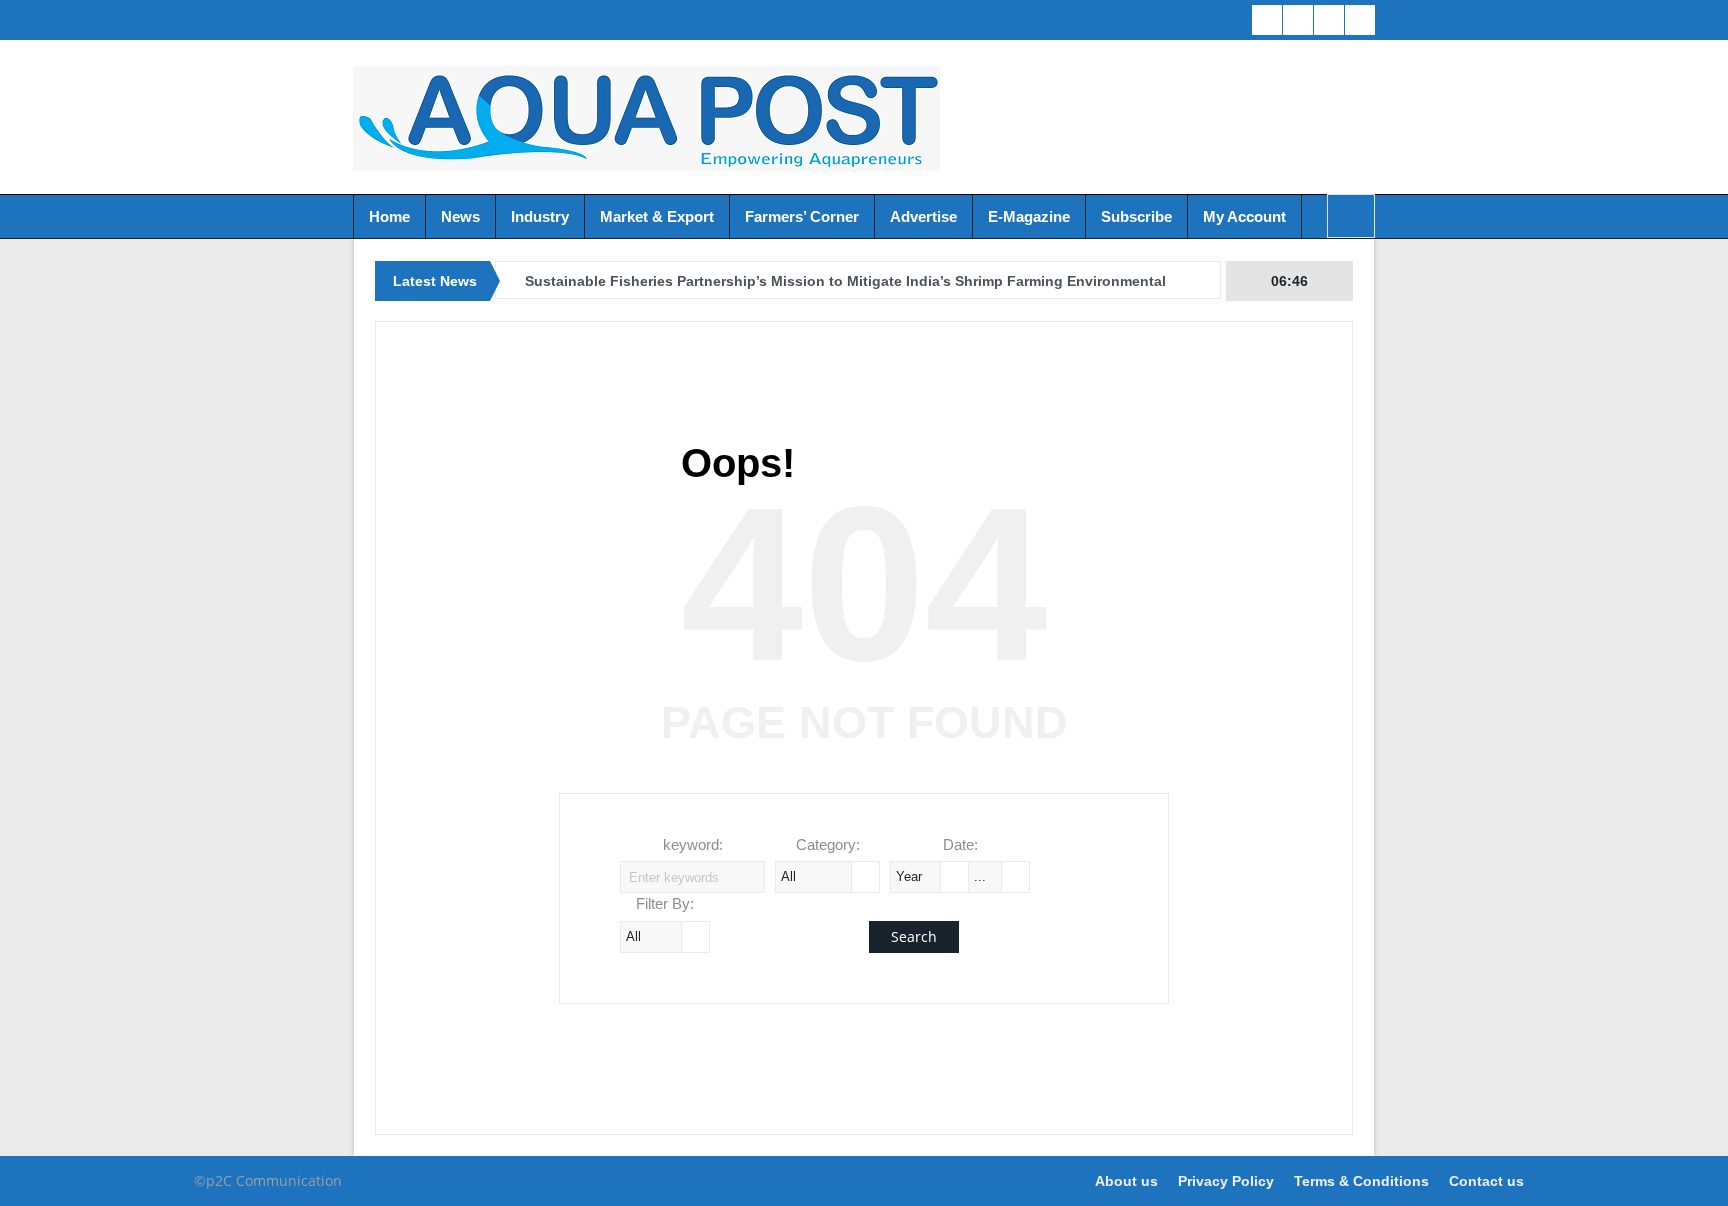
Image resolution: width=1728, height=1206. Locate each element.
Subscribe (1136, 216)
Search (914, 936)
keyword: (693, 844)
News (460, 216)
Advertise (923, 216)
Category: (828, 844)
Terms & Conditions (1361, 1181)
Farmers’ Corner (802, 216)
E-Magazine (1029, 216)
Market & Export (657, 216)
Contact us (1486, 1181)
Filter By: (665, 903)
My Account (1244, 216)
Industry (540, 216)
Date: (960, 844)
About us (1126, 1181)
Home (389, 216)
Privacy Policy (1226, 1181)
